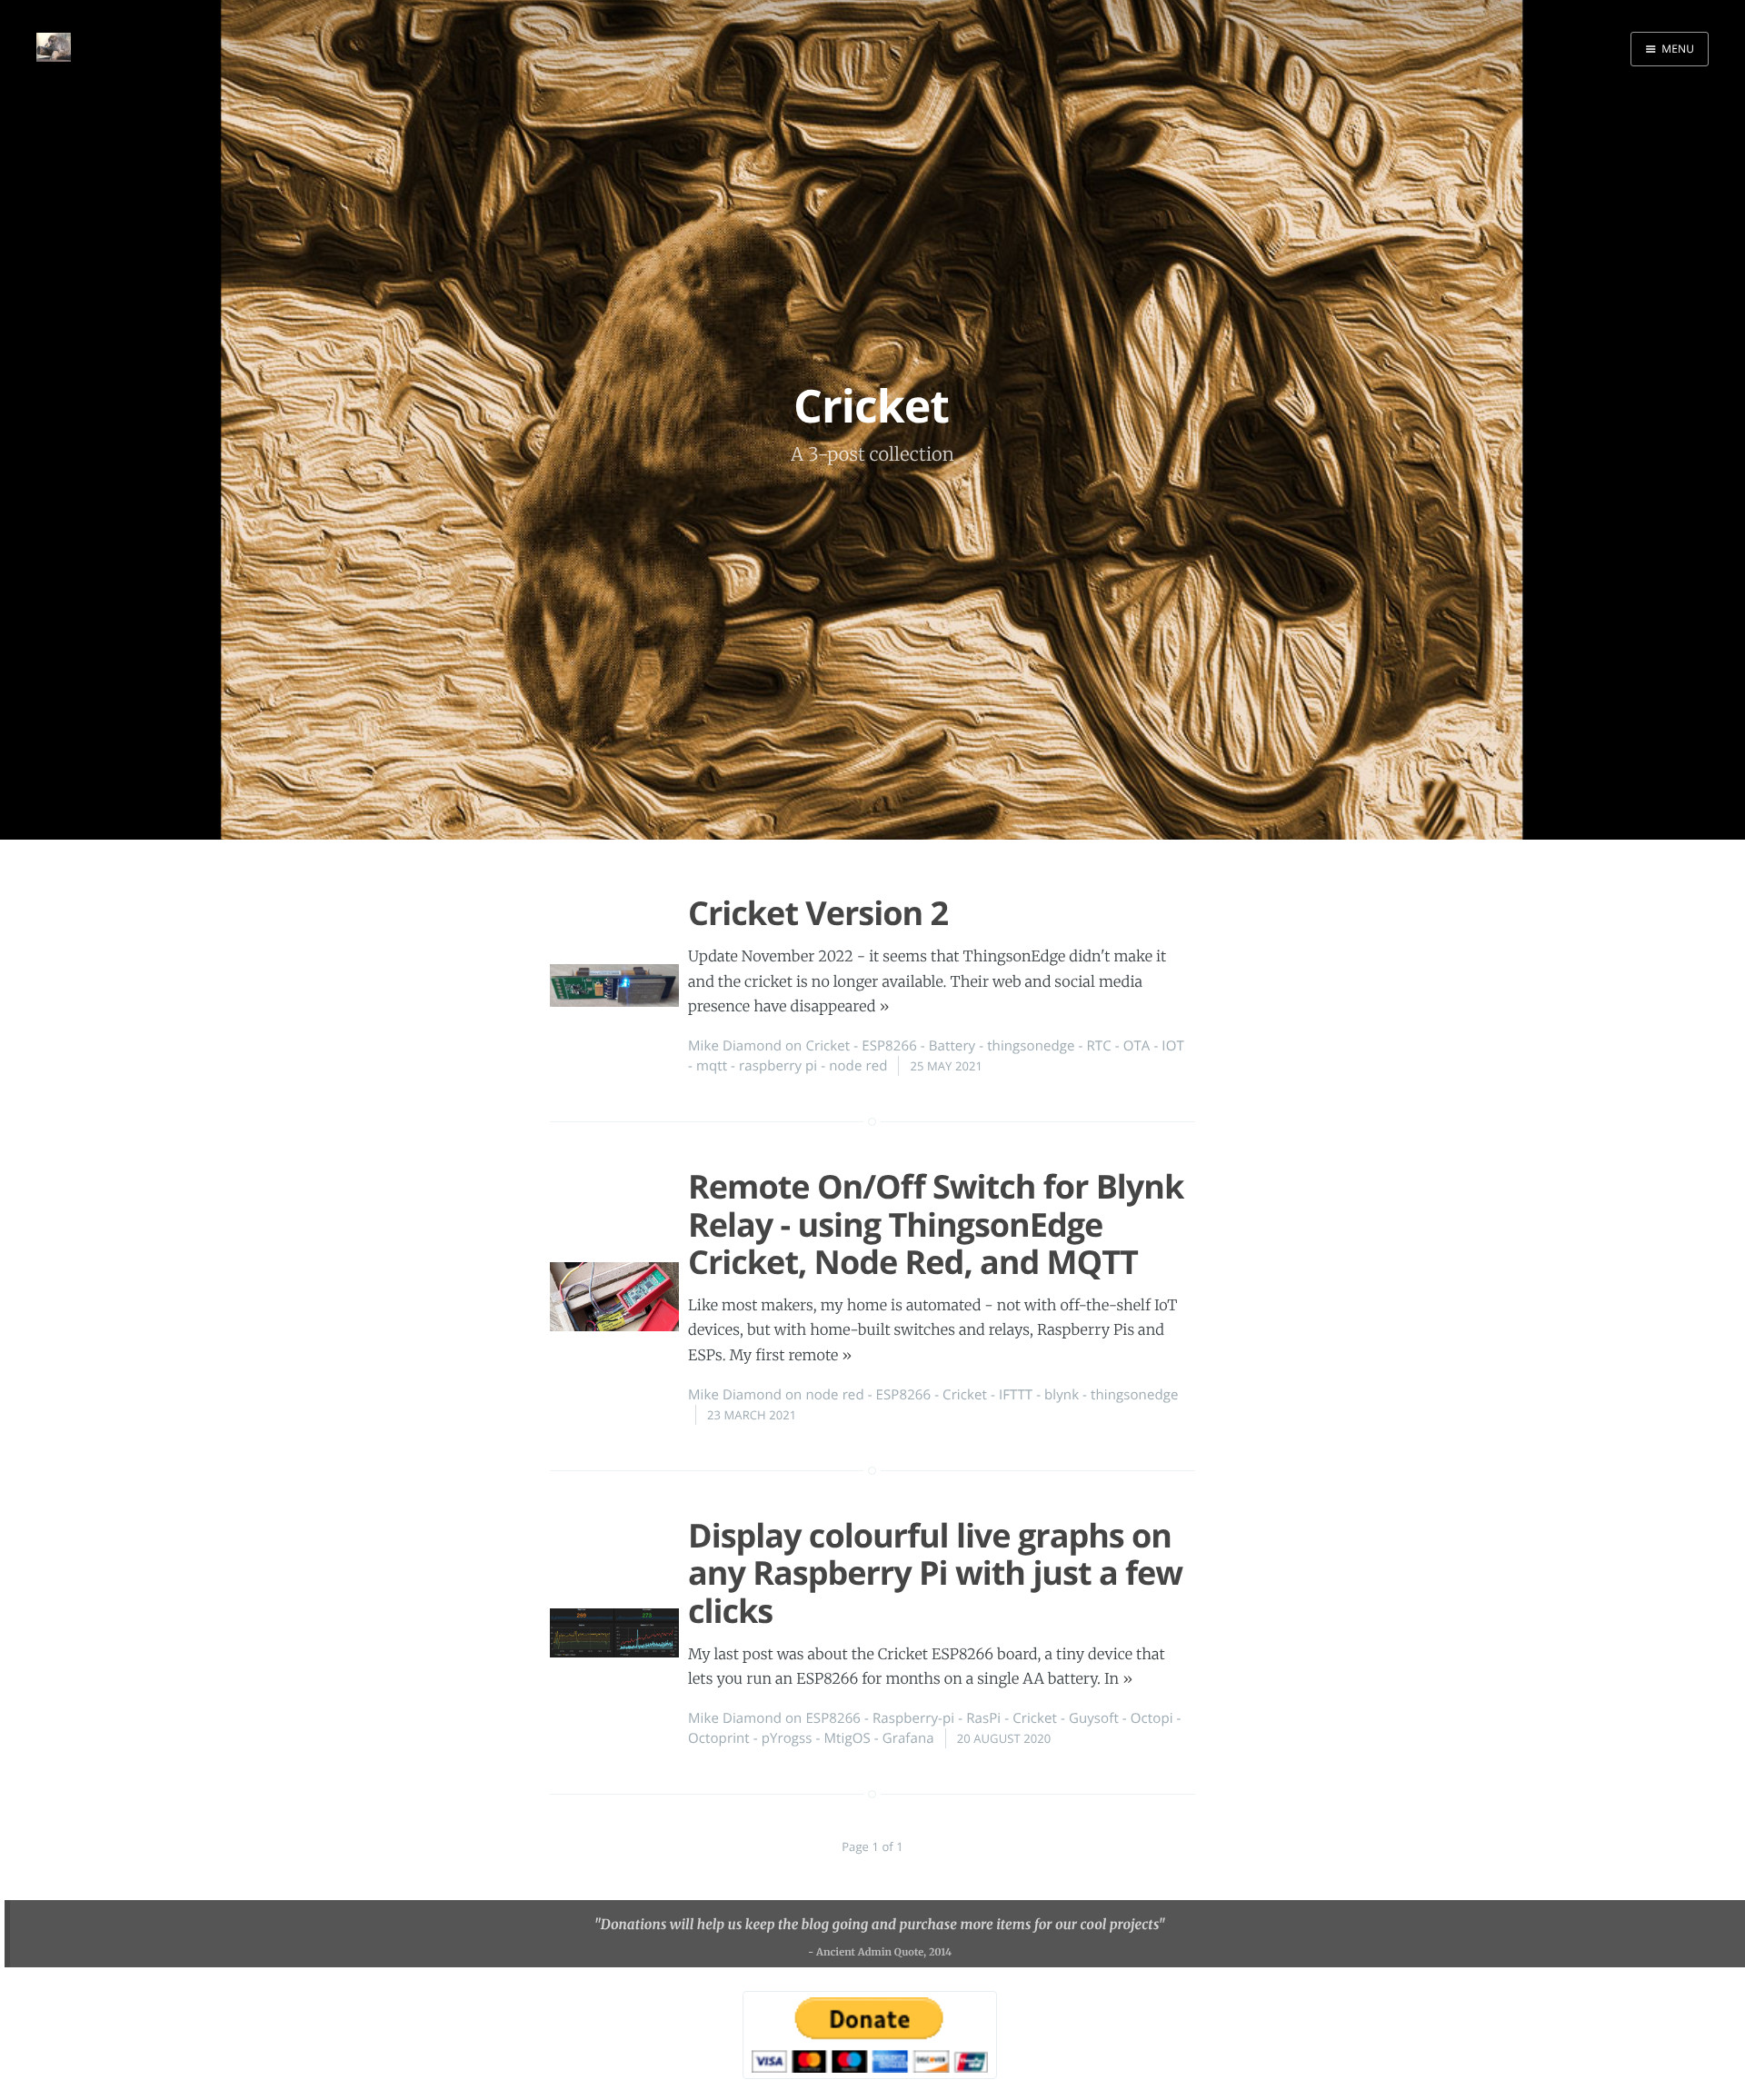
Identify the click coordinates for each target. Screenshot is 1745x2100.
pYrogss (787, 1738)
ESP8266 (889, 1046)
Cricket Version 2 (818, 913)
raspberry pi (778, 1066)
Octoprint (719, 1738)
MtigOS (847, 1738)
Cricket (828, 1046)
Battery (952, 1046)
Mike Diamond (735, 1046)
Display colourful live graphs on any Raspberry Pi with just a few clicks (935, 1573)
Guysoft (1094, 1718)
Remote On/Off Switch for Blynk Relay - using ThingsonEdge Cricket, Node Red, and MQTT (936, 1224)
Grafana (908, 1738)
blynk (1062, 1395)
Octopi (1152, 1718)
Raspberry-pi (913, 1718)
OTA (1137, 1046)
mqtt (712, 1066)
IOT (1172, 1046)
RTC (1099, 1046)
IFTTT (1016, 1395)
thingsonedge (1031, 1046)
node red (858, 1066)
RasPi (983, 1718)
